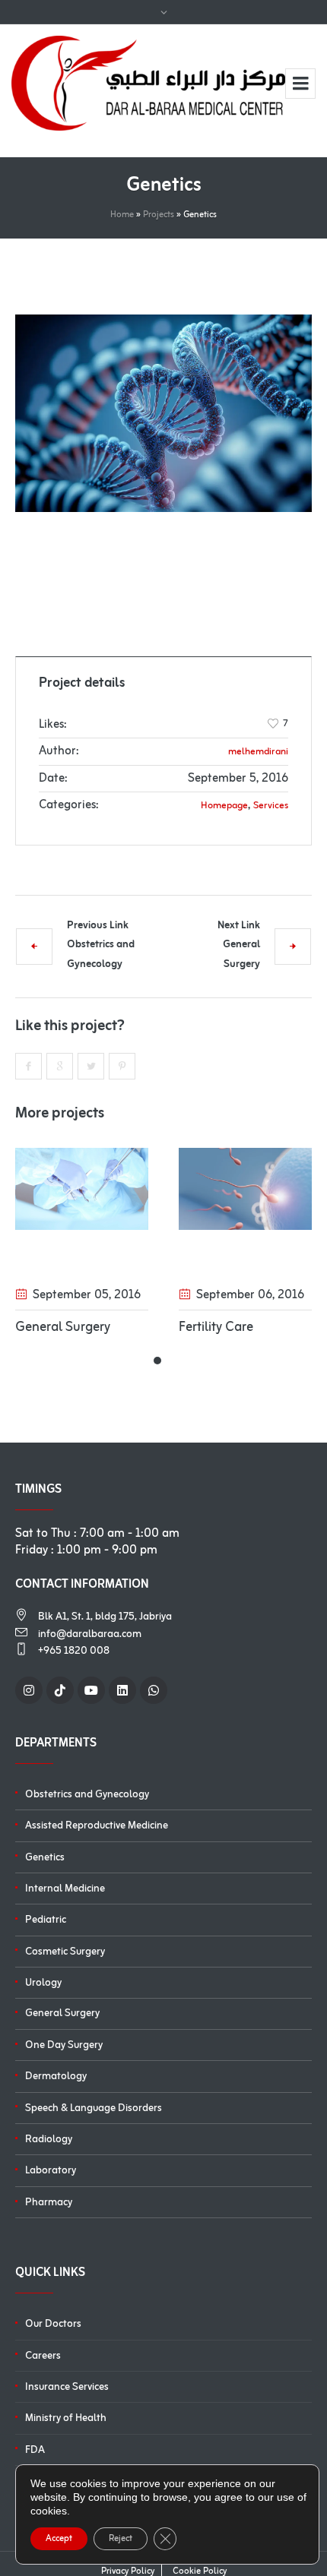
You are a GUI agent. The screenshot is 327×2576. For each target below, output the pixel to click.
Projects (159, 215)
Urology (43, 1983)
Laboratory (51, 2171)
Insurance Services (67, 2387)
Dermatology (56, 2077)
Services (271, 806)
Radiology (49, 2140)
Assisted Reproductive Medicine (97, 1826)
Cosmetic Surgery (65, 1952)
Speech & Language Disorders (94, 2108)
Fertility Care (97, 1327)
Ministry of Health (66, 2418)
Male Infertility (265, 1327)
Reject (121, 2539)
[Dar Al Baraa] (148, 83)
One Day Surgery (64, 2045)
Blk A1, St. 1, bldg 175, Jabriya (105, 1617)
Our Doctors (53, 2324)
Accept (59, 2539)
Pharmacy (49, 2203)
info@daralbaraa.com (90, 1634)
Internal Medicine (65, 1889)
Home (122, 215)
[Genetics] (163, 413)
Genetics (45, 1858)
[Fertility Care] (126, 1189)
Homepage (224, 806)
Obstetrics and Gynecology (101, 955)
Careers (43, 2356)
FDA (35, 2450)
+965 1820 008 (74, 1651)
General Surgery (241, 955)
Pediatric (46, 1920)
